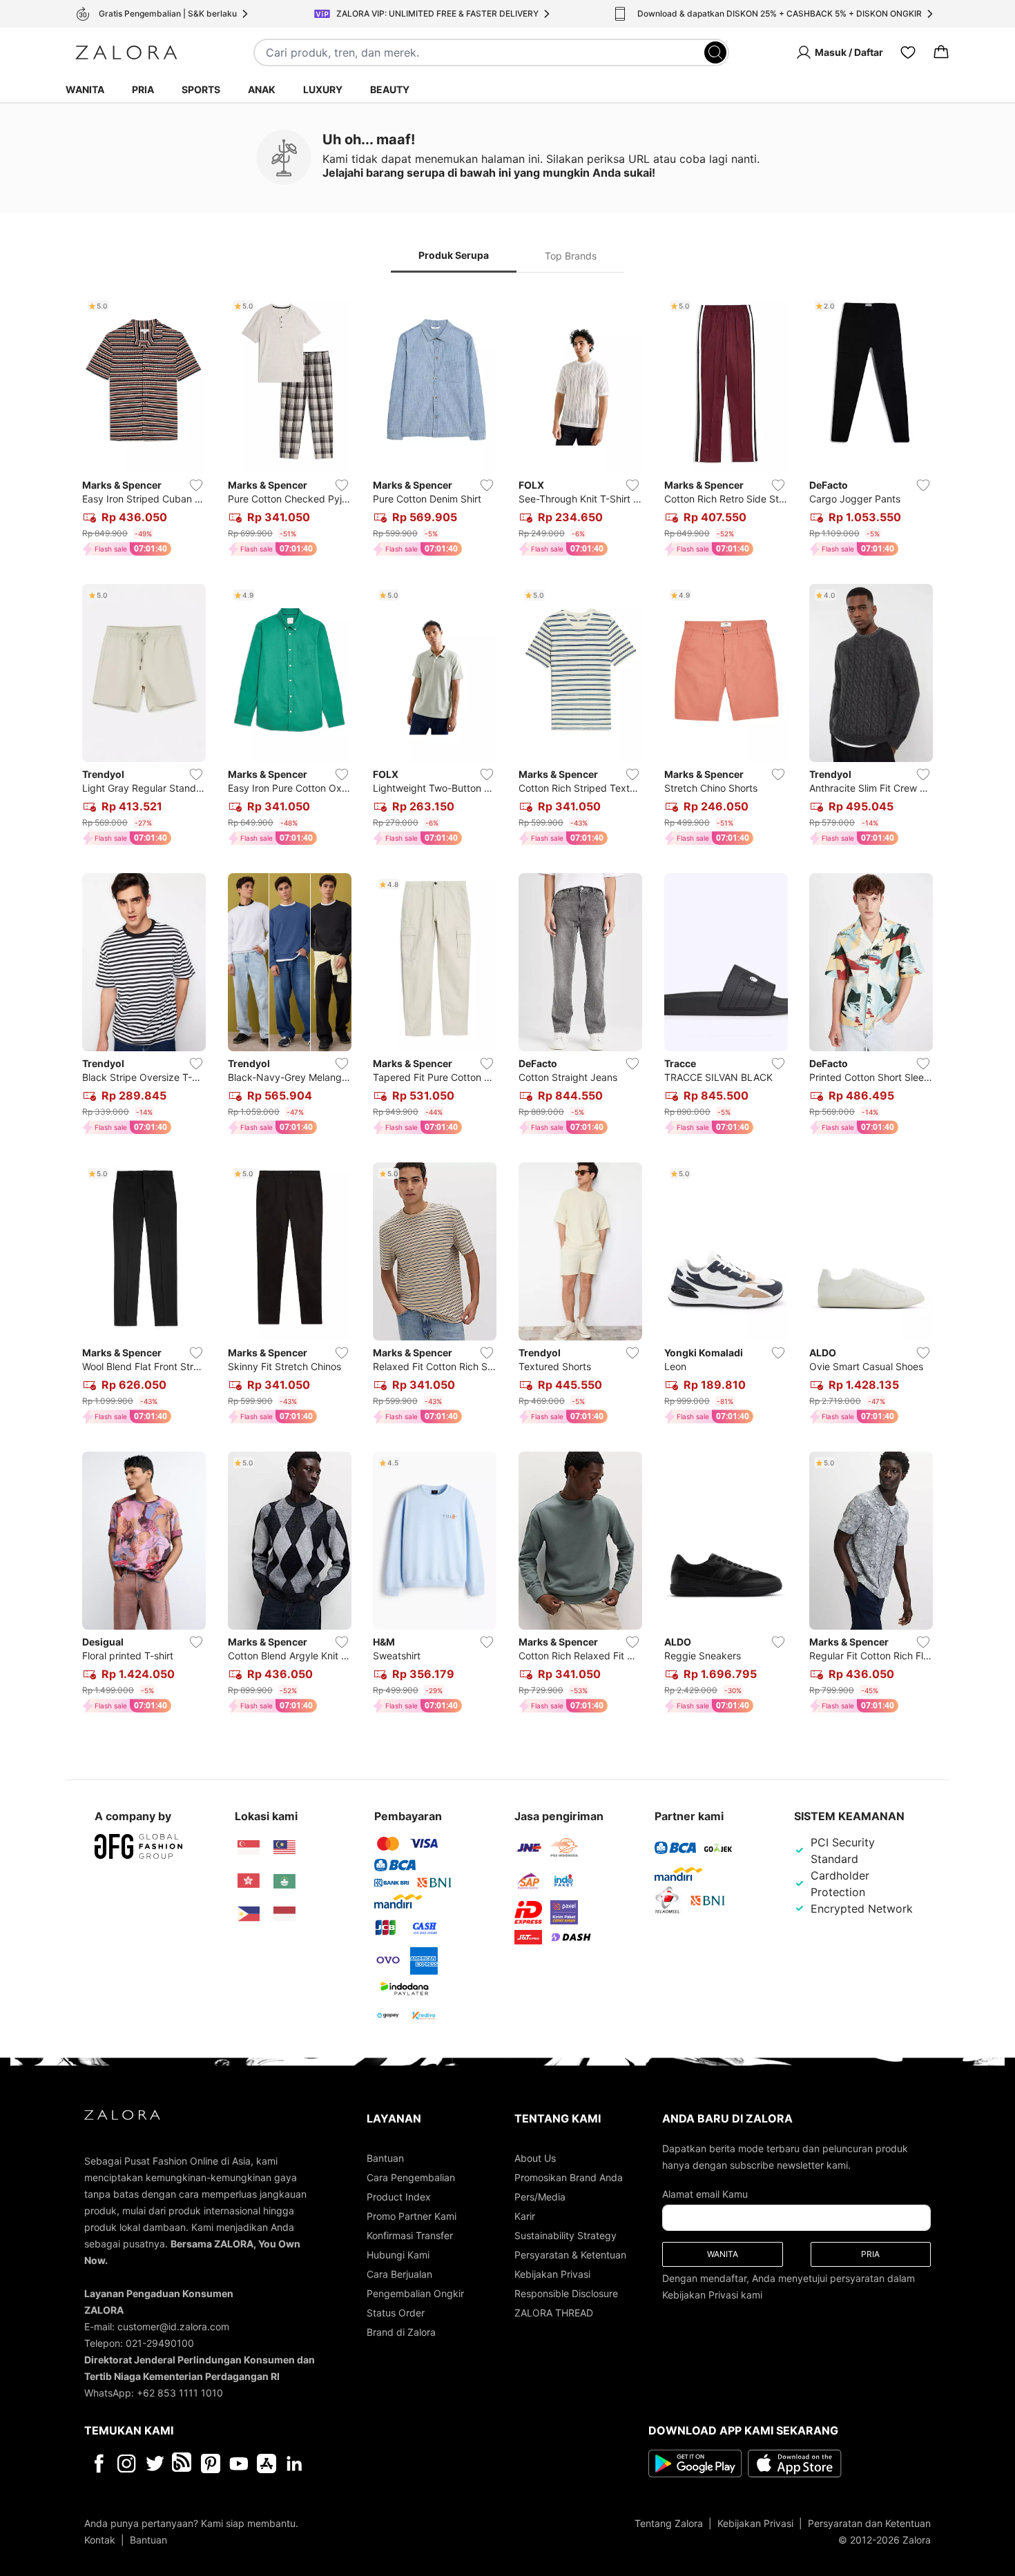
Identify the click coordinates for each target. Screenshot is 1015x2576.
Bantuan (385, 2158)
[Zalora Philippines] (249, 1914)
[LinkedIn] (294, 2463)
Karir (525, 2216)
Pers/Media (540, 2197)
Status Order (396, 2313)
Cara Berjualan (399, 2274)
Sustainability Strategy (565, 2235)
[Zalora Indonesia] (284, 1914)
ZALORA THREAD (554, 2313)
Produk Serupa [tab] (454, 255)
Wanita (85, 89)
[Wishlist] (908, 52)
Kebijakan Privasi (552, 2274)
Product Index (399, 2197)
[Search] (715, 52)
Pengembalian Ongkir (415, 2293)
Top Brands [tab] (571, 256)
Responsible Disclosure (566, 2293)
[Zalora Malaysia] (284, 1848)
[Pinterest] (211, 2463)
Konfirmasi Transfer (410, 2235)
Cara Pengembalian (411, 2177)
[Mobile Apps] (267, 2463)
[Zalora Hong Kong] (249, 1881)
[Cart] (941, 52)
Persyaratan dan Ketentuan (869, 2523)
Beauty (390, 89)
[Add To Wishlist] (196, 485)
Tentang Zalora (669, 2523)
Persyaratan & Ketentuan (570, 2255)
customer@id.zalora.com (173, 2326)
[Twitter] (155, 2463)
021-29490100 (160, 2343)
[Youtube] (239, 2463)
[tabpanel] (507, 1007)
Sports (201, 89)
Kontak (100, 2540)
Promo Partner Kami (412, 2216)
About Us (535, 2158)
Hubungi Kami (398, 2255)
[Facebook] (98, 2463)
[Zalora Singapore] (249, 1848)
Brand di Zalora (401, 2332)
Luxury (323, 89)
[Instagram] (127, 2463)
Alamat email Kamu (705, 2194)
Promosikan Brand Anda (569, 2177)
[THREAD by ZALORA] (183, 2463)
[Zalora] (126, 52)
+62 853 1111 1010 (180, 2393)
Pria (143, 89)
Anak (262, 89)
